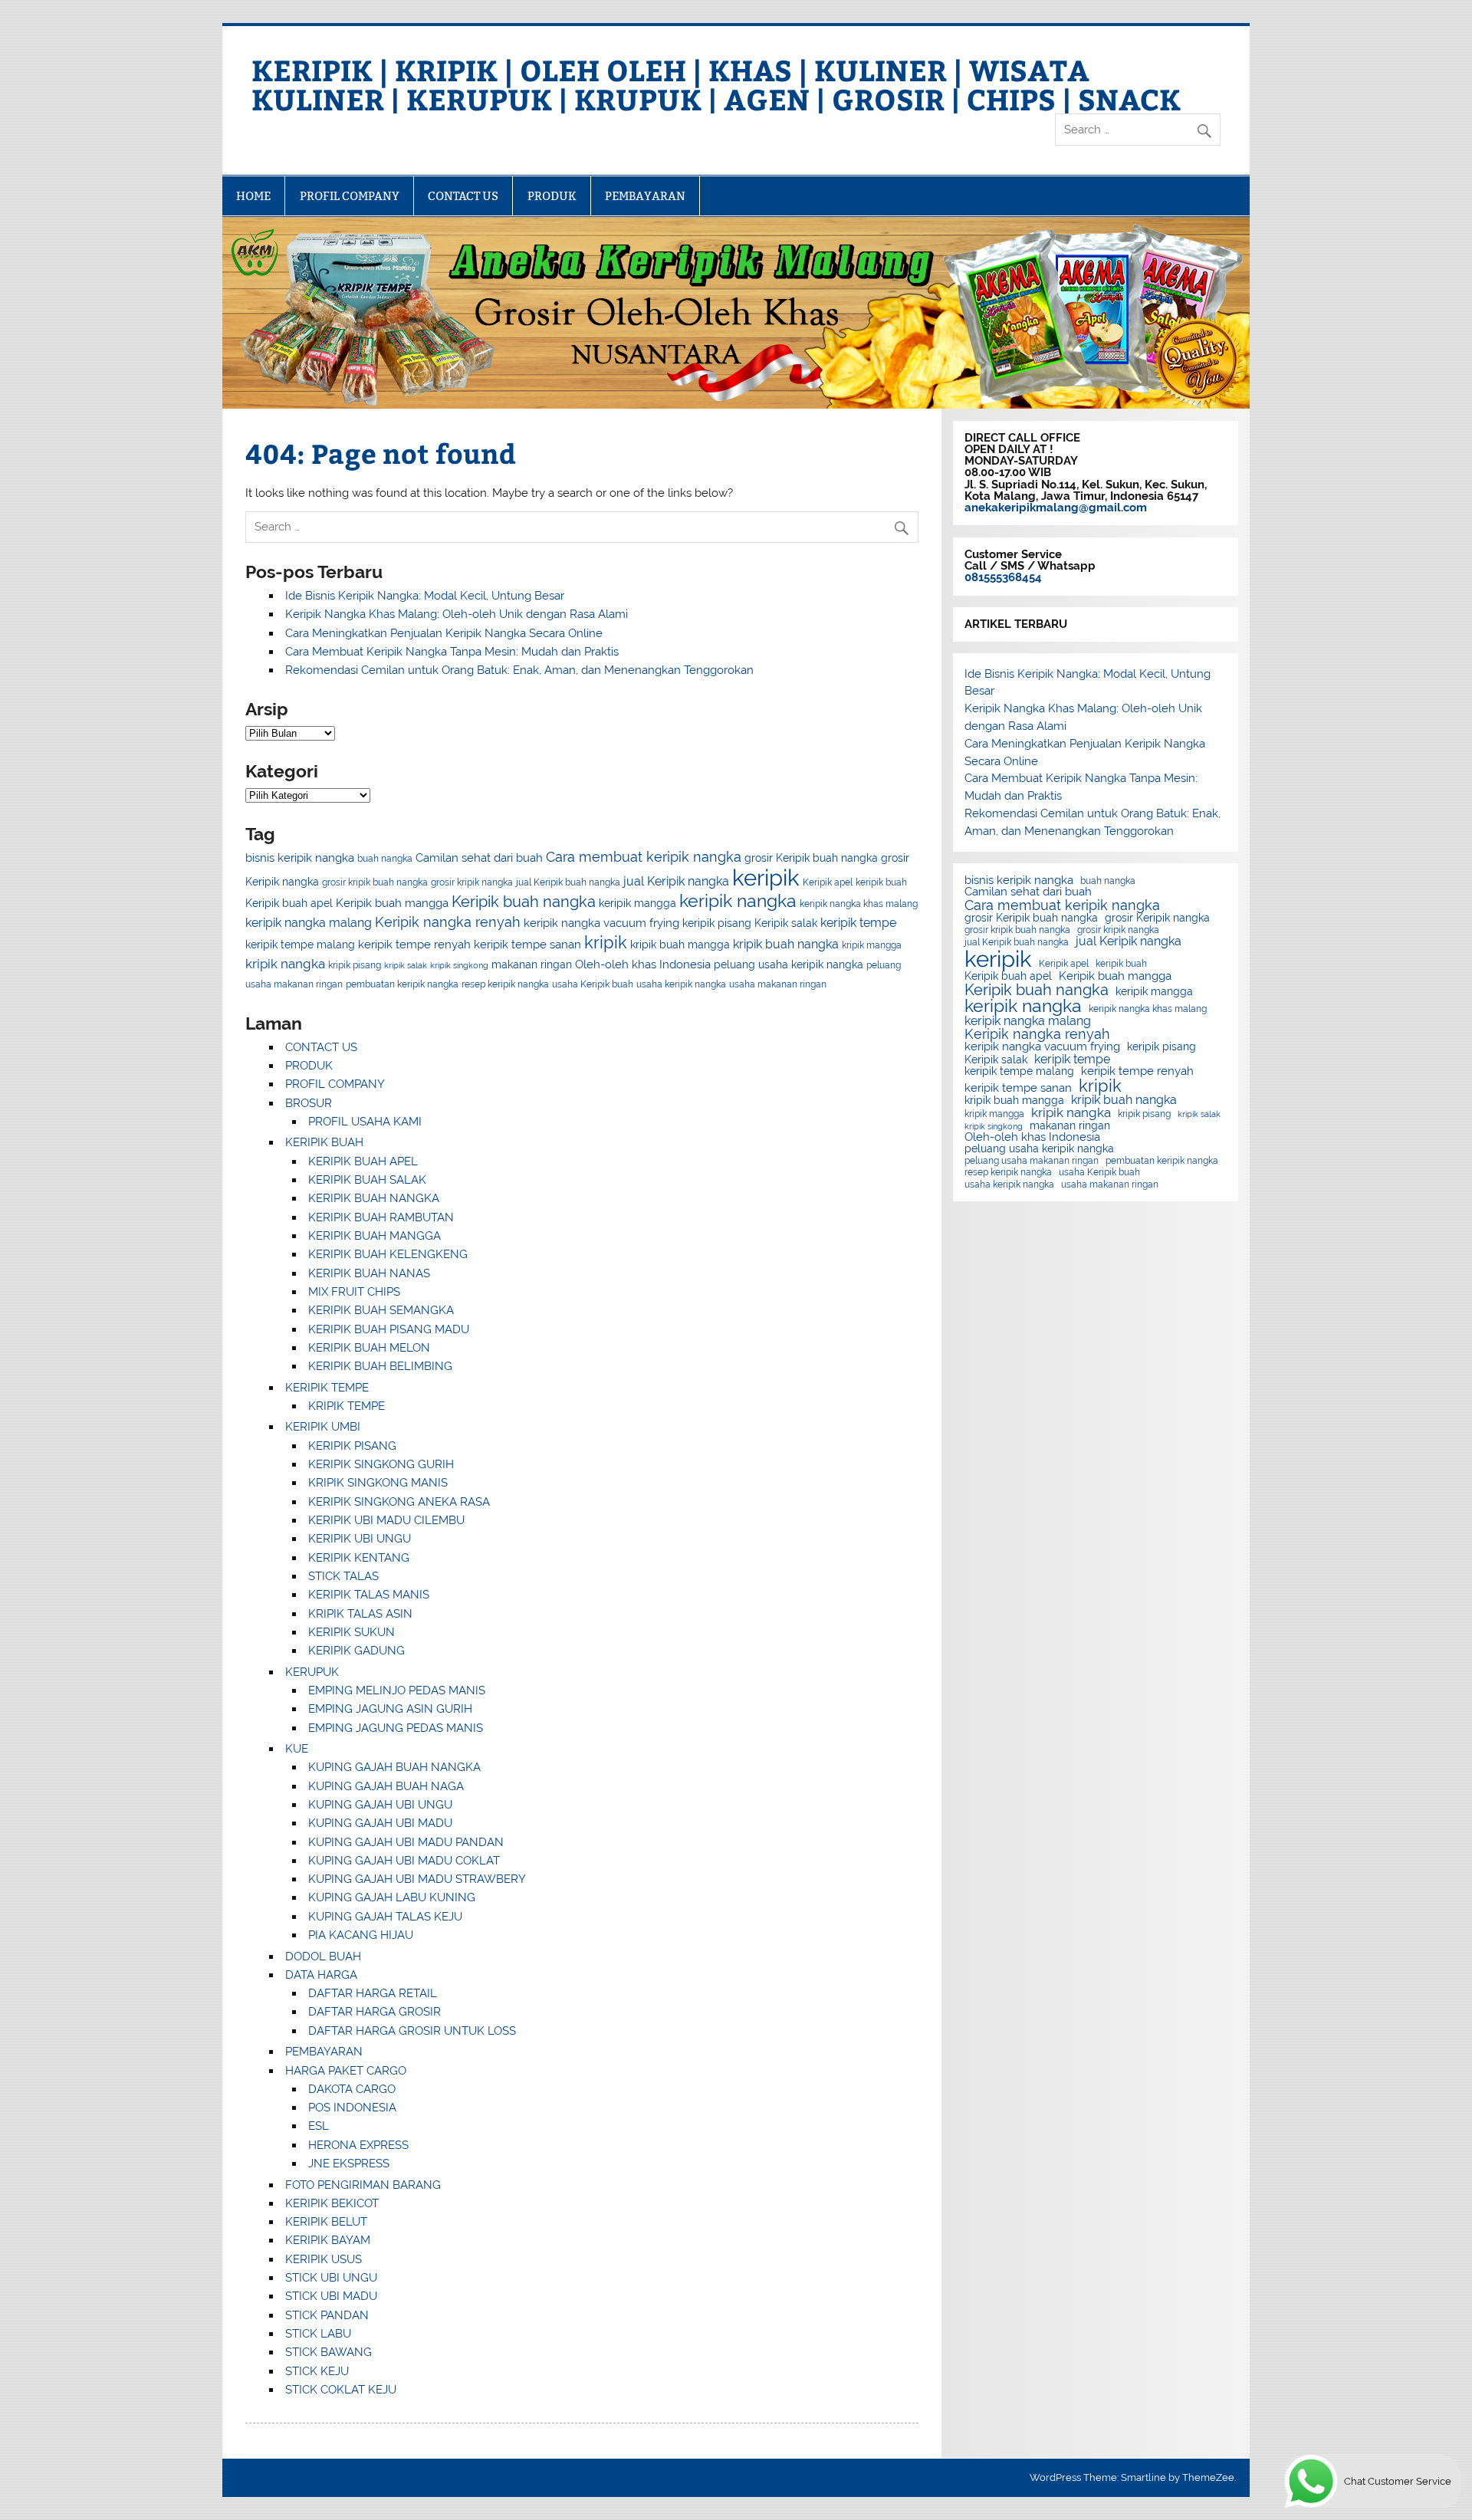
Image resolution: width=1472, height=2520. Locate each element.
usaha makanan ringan (778, 984)
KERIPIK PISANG (352, 1446)
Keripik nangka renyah (448, 922)
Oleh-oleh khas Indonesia (643, 964)
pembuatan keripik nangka (402, 984)
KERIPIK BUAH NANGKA (374, 1198)
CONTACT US (463, 196)
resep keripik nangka (505, 984)
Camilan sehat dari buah (479, 858)
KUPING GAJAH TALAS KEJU (385, 1917)
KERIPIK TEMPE (327, 1388)
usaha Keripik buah (593, 984)
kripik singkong (459, 965)
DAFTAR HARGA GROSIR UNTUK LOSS (412, 2031)
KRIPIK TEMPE (347, 1406)
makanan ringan (532, 964)
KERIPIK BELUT (326, 2222)
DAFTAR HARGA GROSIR (375, 2012)
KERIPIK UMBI (323, 1427)
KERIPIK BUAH (324, 1142)
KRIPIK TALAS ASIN (360, 1614)
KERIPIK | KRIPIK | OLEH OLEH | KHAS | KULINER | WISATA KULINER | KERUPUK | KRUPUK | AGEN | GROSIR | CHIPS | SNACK (716, 84)
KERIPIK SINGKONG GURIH (381, 1464)
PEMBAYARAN (645, 196)
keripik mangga (637, 903)
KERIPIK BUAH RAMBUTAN (381, 1217)
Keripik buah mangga (392, 903)
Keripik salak (786, 923)
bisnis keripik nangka (300, 858)
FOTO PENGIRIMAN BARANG (363, 2185)
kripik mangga (872, 945)
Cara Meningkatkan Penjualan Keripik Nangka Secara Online (444, 633)
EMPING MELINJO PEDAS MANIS (397, 1690)
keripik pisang (717, 923)
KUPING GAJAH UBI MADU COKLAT (404, 1861)
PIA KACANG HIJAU (361, 1935)
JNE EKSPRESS (349, 2164)
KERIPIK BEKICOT (332, 2203)
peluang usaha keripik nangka (789, 964)
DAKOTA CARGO (352, 2089)
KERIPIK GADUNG (356, 1651)
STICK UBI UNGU (331, 2278)
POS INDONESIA (352, 2108)
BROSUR (309, 1103)
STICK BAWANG (329, 2352)
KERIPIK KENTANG (359, 1558)
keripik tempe (858, 923)
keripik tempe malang (300, 945)
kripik (606, 942)
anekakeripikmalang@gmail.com (1056, 508)
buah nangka (385, 858)
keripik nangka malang (309, 923)
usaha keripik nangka (681, 984)
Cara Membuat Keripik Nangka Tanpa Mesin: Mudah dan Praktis (452, 652)
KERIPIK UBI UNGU (360, 1539)
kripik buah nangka (786, 944)
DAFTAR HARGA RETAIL (373, 1993)
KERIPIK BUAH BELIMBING (380, 1366)
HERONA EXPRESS (358, 2145)
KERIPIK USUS (324, 2259)
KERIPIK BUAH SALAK (367, 1180)
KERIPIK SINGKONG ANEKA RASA (399, 1502)
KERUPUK (312, 1672)
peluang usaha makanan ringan (1032, 1161)
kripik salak (406, 965)
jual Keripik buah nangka (568, 882)
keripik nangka (738, 901)
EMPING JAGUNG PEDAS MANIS (396, 1728)
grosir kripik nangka (472, 882)
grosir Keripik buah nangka (811, 858)
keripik (766, 877)
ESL (319, 2126)
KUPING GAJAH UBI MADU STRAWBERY (417, 1879)
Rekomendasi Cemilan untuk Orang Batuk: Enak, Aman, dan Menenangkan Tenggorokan (519, 670)
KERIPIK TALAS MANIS (369, 1595)
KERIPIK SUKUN (352, 1632)
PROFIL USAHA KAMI (365, 1122)
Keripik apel (828, 882)
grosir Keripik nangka (1157, 918)
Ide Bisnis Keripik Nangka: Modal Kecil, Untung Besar (425, 596)
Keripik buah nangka (524, 902)
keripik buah (881, 882)
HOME (253, 196)
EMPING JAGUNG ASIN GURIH (390, 1709)
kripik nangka (285, 964)
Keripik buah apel (289, 903)
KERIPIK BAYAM (328, 2240)
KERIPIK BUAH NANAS (369, 1273)
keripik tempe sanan (527, 944)
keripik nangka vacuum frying (601, 923)
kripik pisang (355, 965)
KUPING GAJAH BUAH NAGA (386, 1786)
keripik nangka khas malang (859, 904)
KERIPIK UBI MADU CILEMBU (386, 1520)
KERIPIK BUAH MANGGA (375, 1236)
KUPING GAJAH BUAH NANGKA (394, 1767)
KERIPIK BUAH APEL (363, 1161)
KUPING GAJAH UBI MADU (380, 1823)
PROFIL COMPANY (350, 196)
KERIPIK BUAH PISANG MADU (389, 1329)
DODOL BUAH (323, 1957)
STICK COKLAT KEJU (341, 2390)
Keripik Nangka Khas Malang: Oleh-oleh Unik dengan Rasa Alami (457, 614)
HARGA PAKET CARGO (346, 2071)
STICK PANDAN (327, 2315)
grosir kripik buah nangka (375, 882)
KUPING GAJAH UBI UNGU (380, 1805)
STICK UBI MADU (331, 2296)
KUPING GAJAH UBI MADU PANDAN (406, 1842)
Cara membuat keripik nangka (644, 857)
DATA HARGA (321, 1975)
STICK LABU (318, 2334)
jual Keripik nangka (676, 881)
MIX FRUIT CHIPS (354, 1292)
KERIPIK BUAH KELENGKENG (388, 1254)
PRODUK (552, 196)
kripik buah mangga (680, 945)
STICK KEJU (317, 2371)
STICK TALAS (343, 1576)
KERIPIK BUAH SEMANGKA (381, 1310)
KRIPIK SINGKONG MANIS (378, 1483)
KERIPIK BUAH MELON (369, 1348)
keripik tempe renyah (414, 944)
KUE (297, 1749)
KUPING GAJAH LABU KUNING (392, 1897)
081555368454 (1003, 577)
